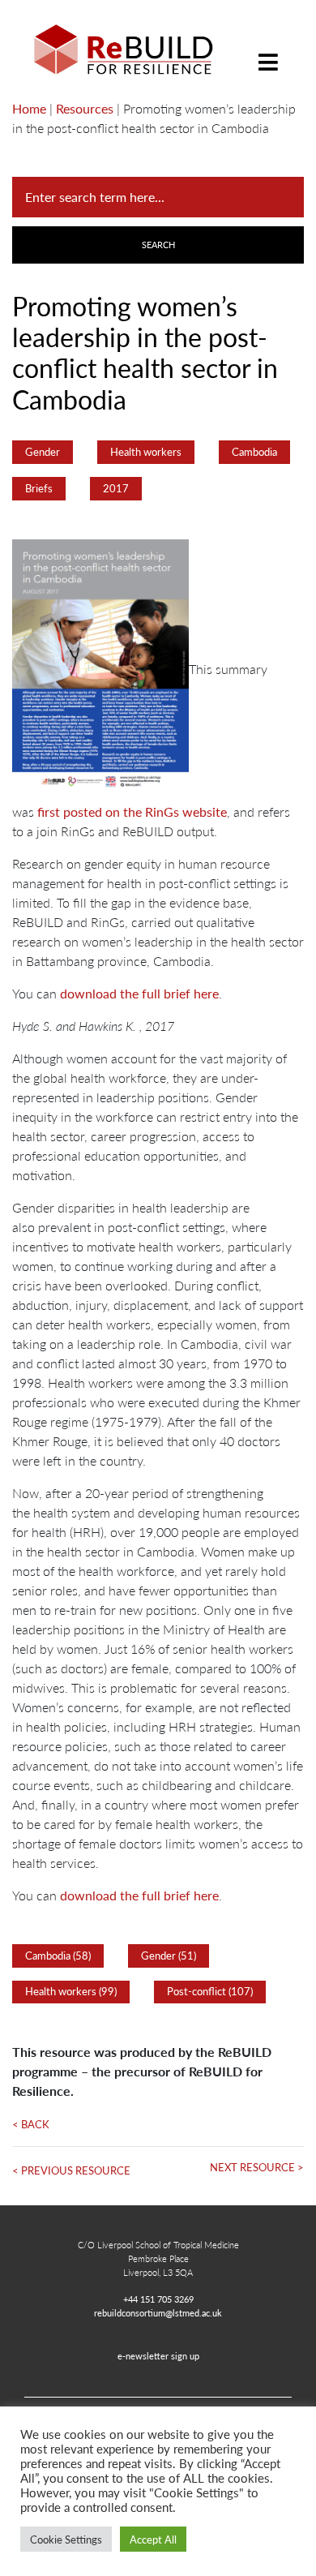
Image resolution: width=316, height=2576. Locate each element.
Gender (43, 452)
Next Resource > (257, 2167)
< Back (31, 2124)
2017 (116, 488)
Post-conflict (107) (210, 1991)
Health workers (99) (71, 1991)
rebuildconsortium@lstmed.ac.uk (158, 2312)
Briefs (39, 488)
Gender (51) (169, 1956)
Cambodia (254, 452)
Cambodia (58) (58, 1956)
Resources (85, 108)
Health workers (146, 452)
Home (29, 108)
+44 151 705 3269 (158, 2299)
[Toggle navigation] (268, 50)
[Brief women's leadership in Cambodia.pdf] (100, 669)
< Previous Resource (71, 2170)
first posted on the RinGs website (132, 811)
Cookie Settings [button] (66, 2539)
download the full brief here (139, 993)
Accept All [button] (153, 2539)
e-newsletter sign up (158, 2355)
